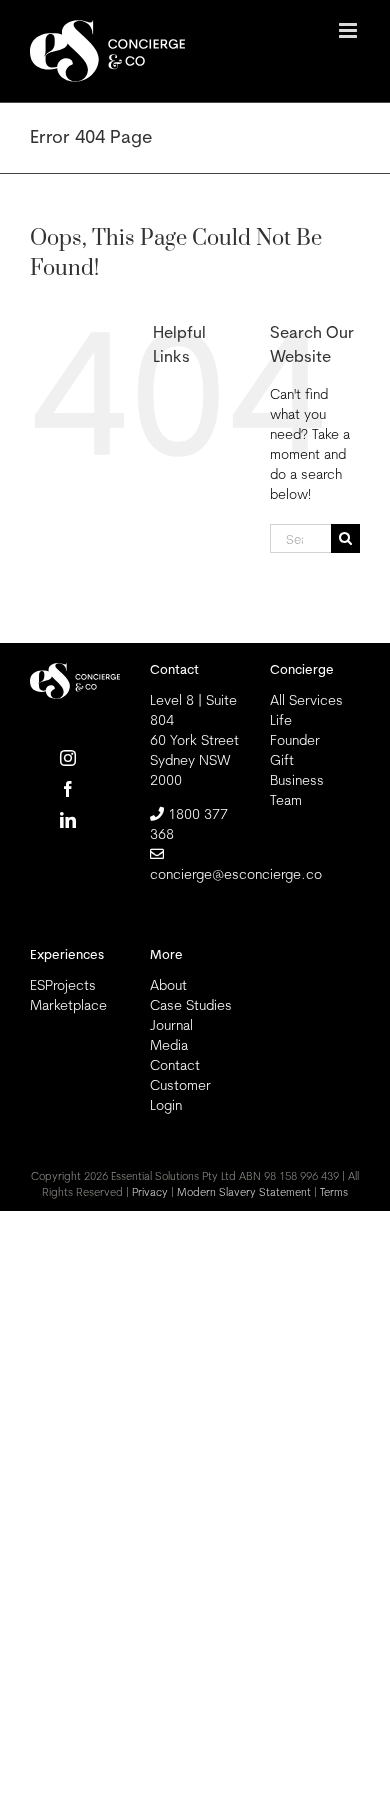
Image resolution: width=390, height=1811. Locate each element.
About (168, 985)
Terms (334, 1192)
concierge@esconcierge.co (236, 874)
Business (297, 780)
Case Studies (191, 1005)
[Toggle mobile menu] (349, 30)
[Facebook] (68, 789)
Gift (282, 760)
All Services (306, 700)
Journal (171, 1025)
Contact (175, 1065)
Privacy (150, 1192)
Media (169, 1045)
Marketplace (68, 1005)
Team (286, 800)
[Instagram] (68, 758)
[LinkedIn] (68, 820)
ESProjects (63, 985)
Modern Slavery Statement (244, 1192)
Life (281, 720)
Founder (295, 740)
